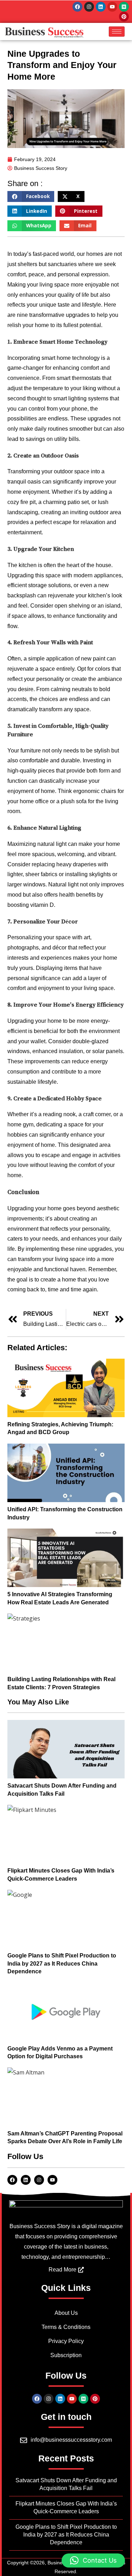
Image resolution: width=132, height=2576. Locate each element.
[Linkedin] (101, 7)
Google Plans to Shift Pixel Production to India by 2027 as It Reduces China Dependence (62, 1963)
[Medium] (124, 7)
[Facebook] (77, 7)
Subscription (66, 2355)
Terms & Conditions (66, 2327)
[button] (31, 197)
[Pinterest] (124, 17)
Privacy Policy (66, 2341)
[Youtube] (112, 7)
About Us (66, 2313)
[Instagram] (89, 7)
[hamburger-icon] (117, 32)
